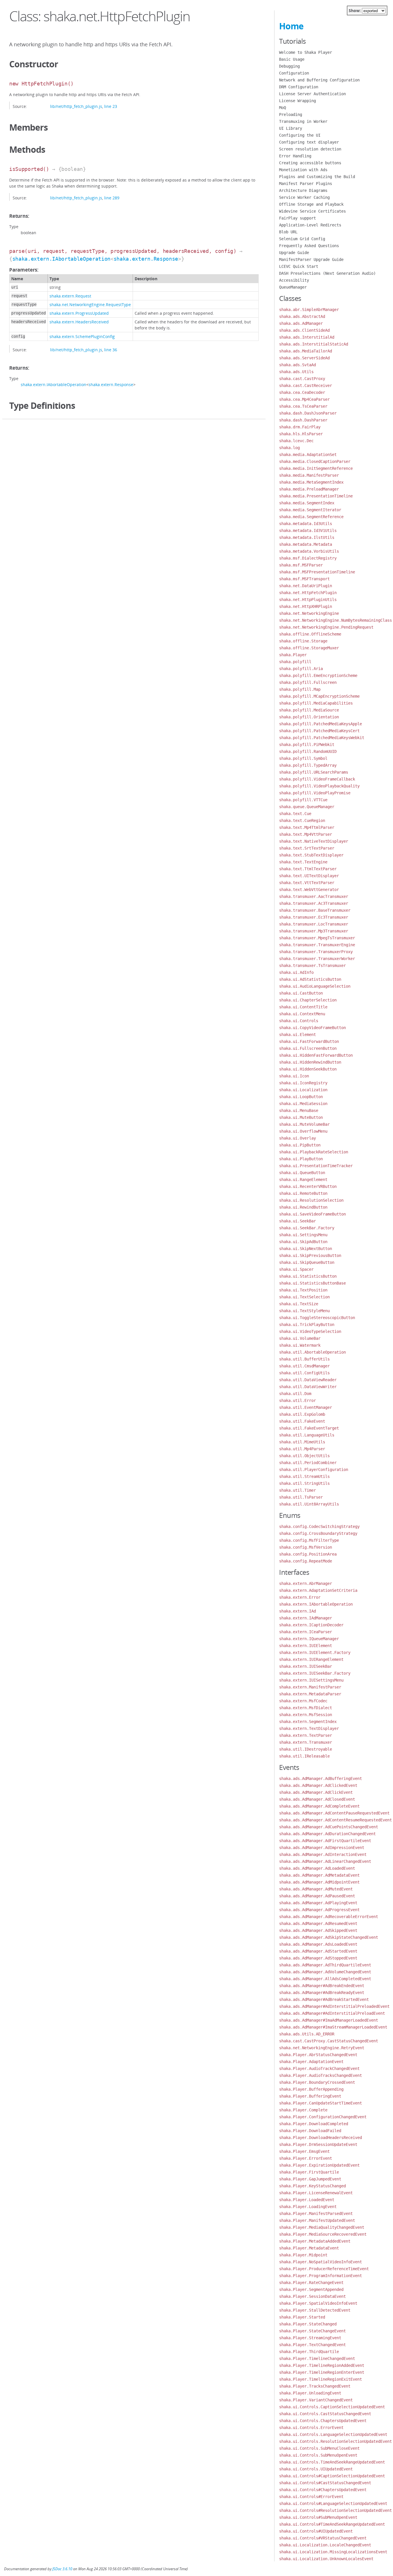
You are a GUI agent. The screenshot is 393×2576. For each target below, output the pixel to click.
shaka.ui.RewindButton (303, 1207)
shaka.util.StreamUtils (304, 1476)
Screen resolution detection (310, 149)
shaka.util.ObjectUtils (304, 1456)
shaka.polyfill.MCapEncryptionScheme (319, 696)
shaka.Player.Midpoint (303, 2255)
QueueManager (293, 287)
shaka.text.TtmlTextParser (308, 869)
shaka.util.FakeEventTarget (309, 1428)
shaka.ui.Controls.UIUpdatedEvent (316, 2469)
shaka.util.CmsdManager (304, 1366)
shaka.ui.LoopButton (301, 1097)
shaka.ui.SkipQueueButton (307, 1262)
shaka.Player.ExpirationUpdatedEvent (319, 2165)
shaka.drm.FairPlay (300, 427)
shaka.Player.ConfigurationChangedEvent (323, 2117)
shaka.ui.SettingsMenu (303, 1235)
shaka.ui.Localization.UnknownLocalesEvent (326, 2559)
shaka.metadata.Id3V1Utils (308, 531)
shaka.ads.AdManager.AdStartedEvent (318, 1951)
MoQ (283, 108)
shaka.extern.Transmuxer (306, 1742)
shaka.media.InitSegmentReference (316, 468)
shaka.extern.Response (146, 259)
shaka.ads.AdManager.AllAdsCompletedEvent (325, 1979)
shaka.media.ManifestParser (309, 475)
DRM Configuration (299, 87)
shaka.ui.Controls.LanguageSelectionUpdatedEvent (333, 2434)
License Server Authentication (312, 94)
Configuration (294, 73)
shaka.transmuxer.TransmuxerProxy (316, 952)
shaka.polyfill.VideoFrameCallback (317, 779)
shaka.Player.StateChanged (308, 2324)
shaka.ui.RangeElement (303, 1180)
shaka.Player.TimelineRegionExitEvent (320, 2379)
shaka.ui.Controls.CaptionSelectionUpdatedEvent (332, 2407)
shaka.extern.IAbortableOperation (61, 259)
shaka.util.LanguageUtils (307, 1435)
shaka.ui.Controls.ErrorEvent (311, 2428)
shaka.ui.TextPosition (303, 1290)
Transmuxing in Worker (303, 121)
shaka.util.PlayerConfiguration (314, 1470)
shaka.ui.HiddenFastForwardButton (316, 1055)
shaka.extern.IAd (297, 1611)
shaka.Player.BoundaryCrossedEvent (317, 2082)
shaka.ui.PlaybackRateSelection (314, 1152)
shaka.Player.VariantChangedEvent (316, 2400)
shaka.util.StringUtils (304, 1483)
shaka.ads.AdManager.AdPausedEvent (317, 1896)
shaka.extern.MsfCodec (303, 1701)
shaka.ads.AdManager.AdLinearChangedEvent (325, 1861)
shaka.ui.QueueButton (302, 1173)
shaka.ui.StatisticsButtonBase (312, 1283)
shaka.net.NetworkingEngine (309, 613)
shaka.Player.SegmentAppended (311, 2289)
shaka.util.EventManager (306, 1407)
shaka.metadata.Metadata (306, 544)
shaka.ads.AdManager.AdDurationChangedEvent (327, 1834)
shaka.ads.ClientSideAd (304, 330)
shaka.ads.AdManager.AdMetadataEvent (319, 1875)
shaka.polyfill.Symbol (303, 758)
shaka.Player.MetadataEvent (309, 2248)
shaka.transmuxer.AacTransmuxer (314, 896)
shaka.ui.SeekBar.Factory (307, 1228)
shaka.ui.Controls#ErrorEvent (311, 2497)
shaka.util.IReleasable (304, 1756)
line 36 (111, 350)
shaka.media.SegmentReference (311, 517)
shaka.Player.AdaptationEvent (311, 2062)
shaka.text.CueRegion (302, 820)
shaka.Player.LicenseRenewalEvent (316, 2193)
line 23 (111, 106)
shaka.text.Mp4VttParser (306, 834)
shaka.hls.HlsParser (301, 434)
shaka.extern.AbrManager (306, 1583)
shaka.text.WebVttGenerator (309, 890)
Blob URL (288, 232)
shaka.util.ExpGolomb (302, 1414)
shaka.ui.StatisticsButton (308, 1276)
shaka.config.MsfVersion (306, 1547)
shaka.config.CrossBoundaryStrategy (318, 1533)
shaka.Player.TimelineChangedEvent (317, 2359)
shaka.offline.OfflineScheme (310, 634)
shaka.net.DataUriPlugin (306, 586)
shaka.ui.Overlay (297, 1138)
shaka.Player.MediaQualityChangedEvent (322, 2227)
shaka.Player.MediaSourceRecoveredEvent (323, 2234)
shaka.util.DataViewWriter (308, 1387)
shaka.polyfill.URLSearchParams (314, 772)
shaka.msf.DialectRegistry (308, 558)
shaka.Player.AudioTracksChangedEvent (320, 2075)
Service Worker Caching (304, 197)
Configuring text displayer (309, 142)
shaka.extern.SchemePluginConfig (82, 336)
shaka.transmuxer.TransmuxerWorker (317, 959)
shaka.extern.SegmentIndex (308, 1722)
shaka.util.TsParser (301, 1497)
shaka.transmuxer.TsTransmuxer (312, 965)
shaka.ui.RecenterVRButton (308, 1186)
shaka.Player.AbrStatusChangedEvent (318, 2055)
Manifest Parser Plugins (306, 184)
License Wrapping (297, 101)
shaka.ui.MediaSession (303, 1104)
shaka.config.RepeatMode (306, 1561)
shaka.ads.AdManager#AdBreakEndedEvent (322, 1986)
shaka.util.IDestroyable (306, 1749)
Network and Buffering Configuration (319, 80)
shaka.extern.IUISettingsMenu (311, 1680)
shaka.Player (293, 655)
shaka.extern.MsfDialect (306, 1708)
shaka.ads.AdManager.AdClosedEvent (317, 1799)
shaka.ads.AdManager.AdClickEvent (316, 1792)
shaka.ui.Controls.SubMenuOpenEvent (318, 2455)
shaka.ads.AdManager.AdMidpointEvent (319, 1882)
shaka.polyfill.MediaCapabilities (316, 703)
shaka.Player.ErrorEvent (306, 2158)
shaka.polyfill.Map (300, 689)
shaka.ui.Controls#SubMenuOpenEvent (318, 2517)
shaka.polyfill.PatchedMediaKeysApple (320, 724)
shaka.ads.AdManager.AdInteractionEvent (323, 1854)
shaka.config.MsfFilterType (309, 1540)
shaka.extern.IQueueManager (309, 1639)
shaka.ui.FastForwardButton (309, 1041)
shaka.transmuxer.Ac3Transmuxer (314, 903)
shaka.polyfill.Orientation (309, 717)
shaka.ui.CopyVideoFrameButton (312, 1028)
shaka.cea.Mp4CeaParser (304, 399)
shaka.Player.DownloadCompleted (314, 2124)
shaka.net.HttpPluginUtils (308, 600)
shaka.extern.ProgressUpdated (79, 313)
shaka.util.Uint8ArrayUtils (309, 1504)
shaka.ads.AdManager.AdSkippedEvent (318, 1930)
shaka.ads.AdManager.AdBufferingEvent (320, 1779)
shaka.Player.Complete (303, 2110)
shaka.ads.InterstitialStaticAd (314, 344)
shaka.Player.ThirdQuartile (309, 2352)
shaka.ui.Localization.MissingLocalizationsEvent (333, 2552)
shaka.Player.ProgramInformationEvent (320, 2276)
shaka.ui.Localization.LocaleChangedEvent (325, 2545)
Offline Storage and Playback (311, 204)
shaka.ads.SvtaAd (297, 365)
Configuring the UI (300, 135)
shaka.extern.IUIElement (306, 1646)
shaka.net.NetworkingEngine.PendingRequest (326, 627)
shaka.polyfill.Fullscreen (308, 682)
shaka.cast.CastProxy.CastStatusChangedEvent (329, 2041)
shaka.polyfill (295, 662)
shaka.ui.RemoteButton (303, 1193)
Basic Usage (292, 59)
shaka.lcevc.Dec (296, 441)
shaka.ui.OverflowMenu (303, 1131)
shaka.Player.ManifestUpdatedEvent (317, 2220)
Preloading (291, 115)
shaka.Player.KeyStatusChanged (312, 2186)
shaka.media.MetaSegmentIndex (311, 482)
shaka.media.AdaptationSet (308, 455)
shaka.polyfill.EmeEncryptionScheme (318, 676)
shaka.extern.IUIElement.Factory (315, 1653)
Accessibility (294, 280)
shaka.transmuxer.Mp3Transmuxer (314, 931)
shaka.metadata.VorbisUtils (309, 551)
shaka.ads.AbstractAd (302, 316)
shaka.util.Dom (295, 1394)
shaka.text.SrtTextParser (307, 848)
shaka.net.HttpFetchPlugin (308, 593)
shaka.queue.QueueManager (307, 807)
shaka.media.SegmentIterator (310, 510)
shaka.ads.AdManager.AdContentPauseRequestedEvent (334, 1813)
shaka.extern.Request (70, 296)
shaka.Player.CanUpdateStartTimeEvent (320, 2103)
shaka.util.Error (297, 1400)
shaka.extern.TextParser (306, 1735)
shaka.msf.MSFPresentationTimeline (317, 572)
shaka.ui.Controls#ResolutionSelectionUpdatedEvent (335, 2510)
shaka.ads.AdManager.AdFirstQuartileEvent (325, 1841)
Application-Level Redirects (310, 225)
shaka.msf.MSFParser (301, 565)
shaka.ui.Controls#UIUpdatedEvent (316, 2531)
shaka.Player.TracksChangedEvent (315, 2386)
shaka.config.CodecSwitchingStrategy (319, 1526)
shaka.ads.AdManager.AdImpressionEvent (322, 1848)
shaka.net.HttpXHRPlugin (306, 606)
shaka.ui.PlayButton (301, 1159)
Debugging (289, 66)
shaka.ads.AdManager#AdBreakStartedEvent (324, 1999)
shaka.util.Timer (297, 1490)
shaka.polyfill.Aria (301, 669)
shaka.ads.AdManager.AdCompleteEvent (319, 1806)
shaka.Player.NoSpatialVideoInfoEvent (320, 2262)
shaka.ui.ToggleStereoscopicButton (317, 1318)
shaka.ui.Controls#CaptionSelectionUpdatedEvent (332, 2476)
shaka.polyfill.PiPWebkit (307, 745)
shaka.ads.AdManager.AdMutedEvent (316, 1889)
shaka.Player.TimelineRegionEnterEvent (322, 2372)
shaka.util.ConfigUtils (304, 1373)
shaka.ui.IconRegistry (303, 1083)
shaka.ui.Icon (294, 1076)
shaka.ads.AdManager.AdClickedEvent (318, 1785)
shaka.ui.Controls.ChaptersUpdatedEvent (323, 2421)
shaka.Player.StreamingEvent (310, 2338)
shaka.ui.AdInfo (296, 972)
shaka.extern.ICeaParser (306, 1632)
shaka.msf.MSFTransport (304, 579)
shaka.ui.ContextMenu (302, 1014)
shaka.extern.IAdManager (306, 1618)
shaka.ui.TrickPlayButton (307, 1325)
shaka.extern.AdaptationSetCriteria (318, 1590)
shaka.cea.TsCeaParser (303, 406)
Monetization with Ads (303, 170)
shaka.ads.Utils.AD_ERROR (307, 2034)
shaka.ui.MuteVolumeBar (304, 1124)
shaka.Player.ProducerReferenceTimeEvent (324, 2269)
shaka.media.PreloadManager (309, 489)
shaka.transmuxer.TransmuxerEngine (317, 945)
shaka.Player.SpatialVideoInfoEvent (318, 2303)
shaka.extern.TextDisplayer (309, 1728)
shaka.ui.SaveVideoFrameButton (312, 1214)
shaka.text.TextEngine (303, 862)
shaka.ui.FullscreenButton (308, 1048)
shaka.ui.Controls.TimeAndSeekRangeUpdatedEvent (332, 2462)
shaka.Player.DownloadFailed (310, 2131)
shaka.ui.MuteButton (301, 1117)
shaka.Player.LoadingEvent (308, 2207)
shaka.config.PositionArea (308, 1554)
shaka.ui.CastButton (301, 993)
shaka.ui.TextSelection (304, 1297)
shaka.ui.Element (297, 1035)
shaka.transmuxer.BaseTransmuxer (315, 910)
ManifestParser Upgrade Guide (311, 259)
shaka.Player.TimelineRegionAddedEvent (322, 2365)
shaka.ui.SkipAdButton (303, 1242)
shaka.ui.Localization (303, 1090)
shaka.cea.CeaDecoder (302, 392)
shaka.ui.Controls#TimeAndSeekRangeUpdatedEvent (332, 2524)
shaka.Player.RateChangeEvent (311, 2283)
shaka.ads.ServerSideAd (304, 358)
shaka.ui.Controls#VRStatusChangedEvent (323, 2538)
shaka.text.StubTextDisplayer (311, 855)
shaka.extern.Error (300, 1597)
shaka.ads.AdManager (301, 323)
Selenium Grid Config (302, 239)
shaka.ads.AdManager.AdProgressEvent (319, 1910)
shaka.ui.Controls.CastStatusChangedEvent (325, 2414)
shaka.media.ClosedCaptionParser (315, 461)
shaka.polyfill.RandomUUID (308, 751)
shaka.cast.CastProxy (302, 379)
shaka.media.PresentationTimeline (316, 496)
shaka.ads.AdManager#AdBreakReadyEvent (322, 1993)
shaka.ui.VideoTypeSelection (310, 1331)
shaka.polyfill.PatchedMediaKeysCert (319, 731)
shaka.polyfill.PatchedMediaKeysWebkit (322, 738)
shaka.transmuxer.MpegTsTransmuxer (317, 938)
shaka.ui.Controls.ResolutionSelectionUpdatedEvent (335, 2441)
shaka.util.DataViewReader (308, 1380)
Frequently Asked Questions (309, 246)
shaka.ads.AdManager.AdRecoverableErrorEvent (329, 1917)
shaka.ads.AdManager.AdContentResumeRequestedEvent (335, 1820)
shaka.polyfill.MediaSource (309, 710)
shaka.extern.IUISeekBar (306, 1666)
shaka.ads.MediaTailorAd (306, 351)
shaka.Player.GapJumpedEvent (310, 2179)
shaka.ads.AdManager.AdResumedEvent (318, 1924)
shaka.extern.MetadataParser (310, 1694)
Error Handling (295, 156)
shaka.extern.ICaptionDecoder (311, 1625)
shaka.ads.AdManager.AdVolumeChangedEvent (325, 1972)
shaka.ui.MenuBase (299, 1110)
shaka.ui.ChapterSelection (308, 1000)
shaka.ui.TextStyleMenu (304, 1311)
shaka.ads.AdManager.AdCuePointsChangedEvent (329, 1827)
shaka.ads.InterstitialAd (307, 337)
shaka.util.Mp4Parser (302, 1449)
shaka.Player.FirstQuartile (309, 2172)
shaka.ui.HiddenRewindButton (310, 1062)
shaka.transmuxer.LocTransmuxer (314, 924)
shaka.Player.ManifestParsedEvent (316, 2214)
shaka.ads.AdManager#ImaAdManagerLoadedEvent (329, 2020)
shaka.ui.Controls (299, 1021)
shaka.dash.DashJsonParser (308, 413)
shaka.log (289, 448)
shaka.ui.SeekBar (297, 1221)
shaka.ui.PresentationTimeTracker (316, 1166)
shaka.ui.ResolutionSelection (311, 1200)
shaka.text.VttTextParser (307, 883)
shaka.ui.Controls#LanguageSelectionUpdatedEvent (333, 2504)
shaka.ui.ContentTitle (303, 1007)
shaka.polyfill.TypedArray (308, 765)
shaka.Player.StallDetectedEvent (315, 2310)
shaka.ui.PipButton (300, 1145)
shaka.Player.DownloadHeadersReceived (320, 2138)
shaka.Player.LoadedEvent (307, 2200)
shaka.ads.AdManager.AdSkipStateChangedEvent (329, 1937)
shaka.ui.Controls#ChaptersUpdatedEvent (323, 2490)
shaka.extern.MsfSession (306, 1715)
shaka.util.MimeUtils (302, 1442)
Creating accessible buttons (310, 163)
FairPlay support (297, 218)
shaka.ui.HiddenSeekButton (308, 1069)
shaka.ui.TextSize (299, 1304)
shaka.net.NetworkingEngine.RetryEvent (322, 2048)
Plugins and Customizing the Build (317, 177)
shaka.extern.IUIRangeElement (311, 1659)
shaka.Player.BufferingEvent (310, 2096)
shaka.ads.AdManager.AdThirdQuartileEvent (325, 1965)
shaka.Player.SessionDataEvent (312, 2296)
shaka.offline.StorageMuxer (309, 648)
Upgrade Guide (294, 253)
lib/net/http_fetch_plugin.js (76, 106)
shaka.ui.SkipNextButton (306, 1249)
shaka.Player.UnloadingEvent (310, 2393)
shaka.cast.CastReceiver (306, 386)
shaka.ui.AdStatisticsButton (310, 979)
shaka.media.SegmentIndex (307, 503)
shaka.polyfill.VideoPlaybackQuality (319, 786)
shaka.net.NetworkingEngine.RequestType (90, 305)
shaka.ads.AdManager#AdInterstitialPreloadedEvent (334, 2006)
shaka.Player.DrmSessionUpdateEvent (318, 2144)
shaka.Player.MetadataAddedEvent (315, 2241)
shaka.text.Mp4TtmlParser (307, 827)
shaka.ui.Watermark (300, 1345)
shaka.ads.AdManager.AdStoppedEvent (318, 1958)
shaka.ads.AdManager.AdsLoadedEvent (318, 1944)
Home (291, 26)
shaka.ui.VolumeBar (300, 1338)
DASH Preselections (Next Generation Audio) (327, 273)
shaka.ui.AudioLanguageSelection (315, 986)
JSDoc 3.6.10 (62, 2569)
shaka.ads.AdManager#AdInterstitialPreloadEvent (332, 2013)
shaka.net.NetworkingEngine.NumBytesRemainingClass (335, 620)
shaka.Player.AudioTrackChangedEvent (319, 2069)
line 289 (112, 198)
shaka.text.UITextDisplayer (309, 876)
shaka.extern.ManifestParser (310, 1687)
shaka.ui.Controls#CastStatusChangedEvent (325, 2483)
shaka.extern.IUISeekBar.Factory (315, 1673)
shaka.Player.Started (302, 2317)
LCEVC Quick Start (299, 266)
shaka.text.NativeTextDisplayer (314, 841)
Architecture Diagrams (303, 190)
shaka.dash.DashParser (303, 420)
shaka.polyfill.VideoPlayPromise (315, 793)
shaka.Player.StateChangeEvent (312, 2331)
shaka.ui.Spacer (296, 1269)
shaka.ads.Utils (296, 372)
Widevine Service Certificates (312, 211)
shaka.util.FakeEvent (302, 1421)
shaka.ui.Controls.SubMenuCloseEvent (319, 2448)
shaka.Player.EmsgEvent (304, 2151)
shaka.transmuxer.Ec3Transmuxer (314, 917)
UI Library (291, 128)
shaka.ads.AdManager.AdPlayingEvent (318, 1903)
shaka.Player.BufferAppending (311, 2089)
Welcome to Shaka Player (306, 52)
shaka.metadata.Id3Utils (306, 524)
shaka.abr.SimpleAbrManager (309, 310)
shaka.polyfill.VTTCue (303, 800)
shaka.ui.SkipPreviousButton (310, 1255)
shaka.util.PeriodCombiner (308, 1463)
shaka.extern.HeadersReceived (79, 322)
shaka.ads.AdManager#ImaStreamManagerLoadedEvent (333, 2027)
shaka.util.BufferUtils (304, 1359)
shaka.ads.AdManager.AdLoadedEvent (317, 1868)
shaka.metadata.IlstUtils (307, 537)
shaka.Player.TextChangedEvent (312, 2345)
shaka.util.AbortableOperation (312, 1352)
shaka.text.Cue (295, 814)
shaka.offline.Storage (303, 641)
